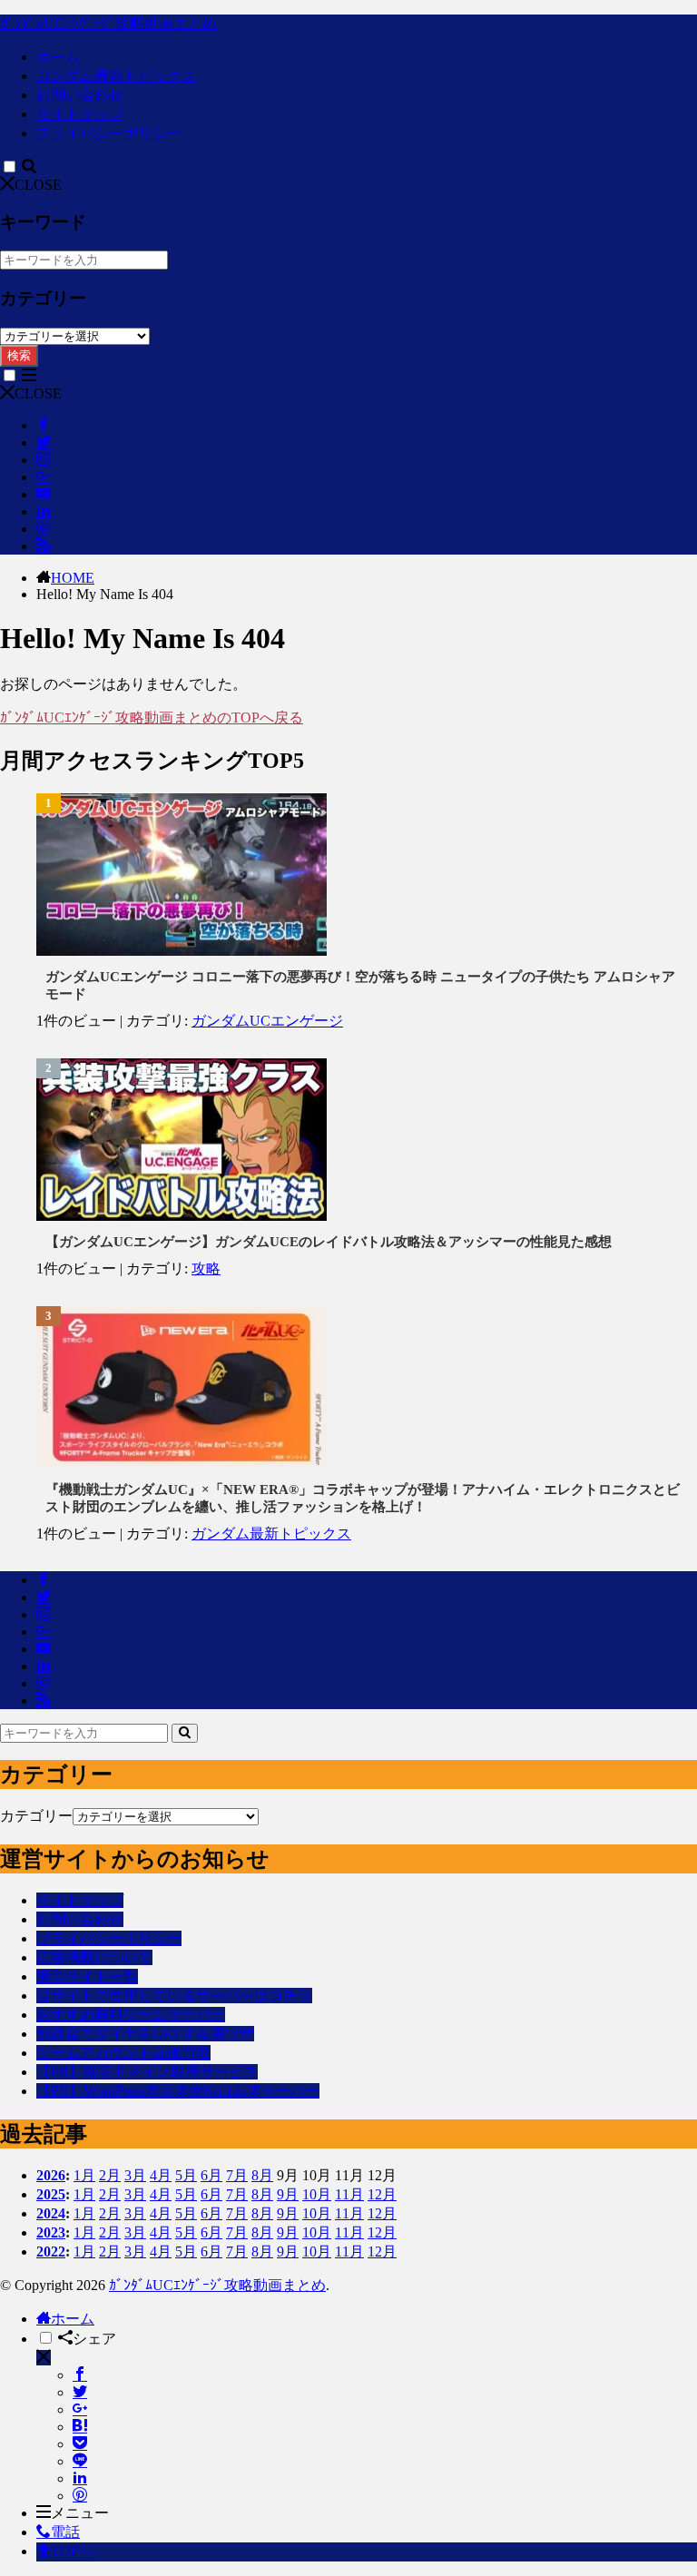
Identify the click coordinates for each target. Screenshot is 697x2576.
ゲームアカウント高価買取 (123, 2053)
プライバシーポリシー (109, 133)
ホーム (58, 57)
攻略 (206, 1268)
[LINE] (80, 2461)
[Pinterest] (80, 2496)
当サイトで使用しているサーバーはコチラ (174, 1996)
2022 (51, 2252)
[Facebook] (80, 2375)
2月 (110, 2175)
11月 (349, 2194)
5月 (186, 2175)
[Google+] (80, 2409)
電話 (65, 2532)
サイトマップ (80, 114)
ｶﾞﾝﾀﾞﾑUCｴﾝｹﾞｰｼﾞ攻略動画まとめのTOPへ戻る (152, 718)
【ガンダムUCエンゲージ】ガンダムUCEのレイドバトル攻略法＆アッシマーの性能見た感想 (329, 1242)
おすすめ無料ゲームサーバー (131, 2015)
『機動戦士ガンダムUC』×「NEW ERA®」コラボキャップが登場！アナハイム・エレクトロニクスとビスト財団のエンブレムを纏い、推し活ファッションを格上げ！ (363, 1498)
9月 (288, 2194)
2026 (51, 2175)
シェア (94, 2339)
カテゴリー (36, 1816)
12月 (382, 2194)
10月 (317, 2194)
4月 (161, 2175)
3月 (135, 2175)
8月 (262, 2175)
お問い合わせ (80, 95)
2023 (51, 2232)
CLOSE (38, 185)
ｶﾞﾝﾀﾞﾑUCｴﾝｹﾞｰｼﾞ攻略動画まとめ (108, 23)
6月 (211, 2175)
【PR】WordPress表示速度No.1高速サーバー (178, 2091)
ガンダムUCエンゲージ (267, 1021)
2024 (51, 2213)
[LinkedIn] (80, 2478)
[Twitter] (80, 2392)
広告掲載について (94, 1957)
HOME (73, 578)
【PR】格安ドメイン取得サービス (147, 2072)
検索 (19, 355)
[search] (185, 1733)
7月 (237, 2175)
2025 (51, 2194)
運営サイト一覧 (87, 1976)
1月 (84, 2175)
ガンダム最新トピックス (116, 76)
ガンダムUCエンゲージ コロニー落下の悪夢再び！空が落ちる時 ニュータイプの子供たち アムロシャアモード (360, 985)
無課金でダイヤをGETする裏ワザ (145, 2034)
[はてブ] (80, 2427)
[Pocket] (80, 2444)
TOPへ (72, 2551)
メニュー (80, 2513)
